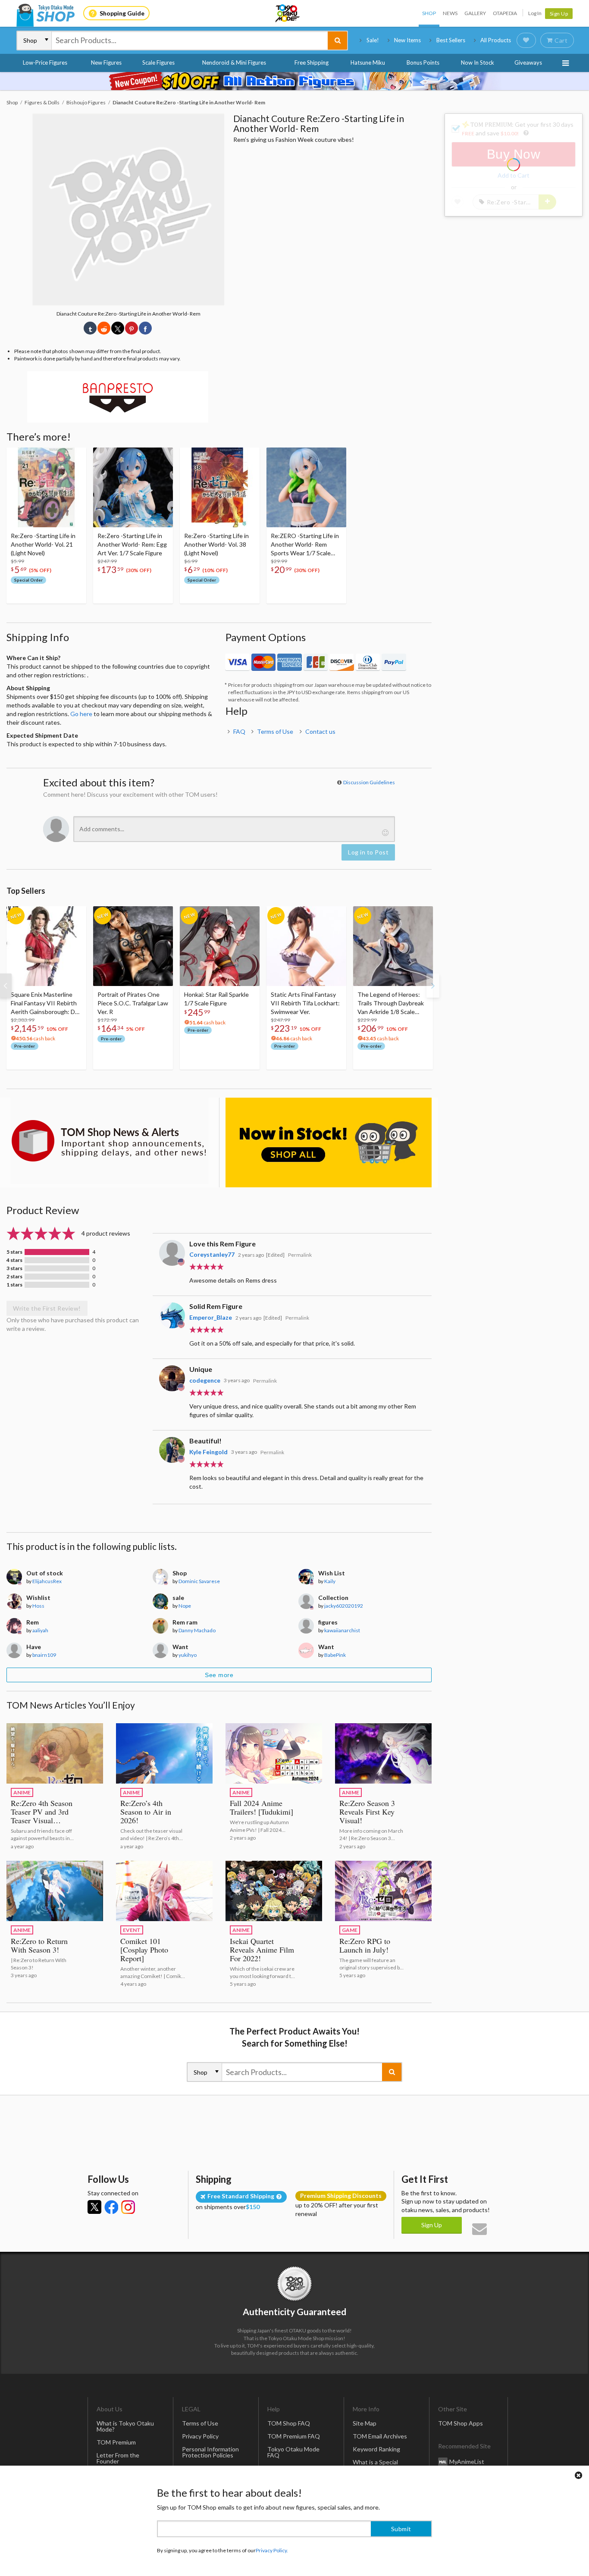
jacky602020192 (344, 1606)
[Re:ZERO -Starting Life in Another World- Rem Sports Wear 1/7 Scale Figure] (306, 487)
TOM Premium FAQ (294, 2436)
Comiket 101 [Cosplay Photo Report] (144, 1950)
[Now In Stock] (329, 1142)
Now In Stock (478, 63)
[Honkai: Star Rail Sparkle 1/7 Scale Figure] (220, 946)
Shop (429, 13)
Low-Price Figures (45, 63)
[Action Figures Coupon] (294, 81)
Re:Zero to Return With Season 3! (39, 1945)
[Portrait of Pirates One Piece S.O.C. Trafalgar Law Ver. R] (133, 946)
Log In (535, 13)
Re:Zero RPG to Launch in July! (365, 1945)
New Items (407, 40)
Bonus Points (423, 63)
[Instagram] (128, 2207)
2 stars (14, 1277)
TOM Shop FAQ (289, 2423)
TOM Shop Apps (461, 2423)
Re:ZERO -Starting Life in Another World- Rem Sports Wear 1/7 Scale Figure (305, 545)
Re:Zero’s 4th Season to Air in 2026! (146, 1812)
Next (433, 986)
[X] (94, 2207)
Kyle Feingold (208, 1452)
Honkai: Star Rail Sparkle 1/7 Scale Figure (216, 999)
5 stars (14, 1252)
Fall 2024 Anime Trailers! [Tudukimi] (262, 1807)
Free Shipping (312, 63)
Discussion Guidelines (369, 782)
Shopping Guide (122, 13)
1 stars (14, 1285)
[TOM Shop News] (110, 1141)
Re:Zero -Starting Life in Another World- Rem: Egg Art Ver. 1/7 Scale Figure (132, 544)
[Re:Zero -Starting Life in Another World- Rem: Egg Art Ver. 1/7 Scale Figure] (133, 487)
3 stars (14, 1268)
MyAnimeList (467, 2462)
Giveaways (528, 63)
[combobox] (190, 41)
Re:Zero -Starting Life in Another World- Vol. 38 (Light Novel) (216, 544)
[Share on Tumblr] (90, 328)
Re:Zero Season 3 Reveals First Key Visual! (367, 1812)
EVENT (132, 1930)
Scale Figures (158, 63)
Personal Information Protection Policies (210, 2452)
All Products (496, 40)
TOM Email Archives (380, 2436)
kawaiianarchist (342, 1630)
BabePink (335, 1655)
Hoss (38, 1606)
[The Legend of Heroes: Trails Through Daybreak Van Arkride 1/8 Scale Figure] (393, 946)
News (450, 13)
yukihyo (188, 1655)
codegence (205, 1380)
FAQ (239, 731)
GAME (350, 1930)
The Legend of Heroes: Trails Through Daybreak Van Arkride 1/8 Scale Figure (391, 1003)
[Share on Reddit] (104, 328)
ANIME (22, 1792)
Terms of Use (275, 731)
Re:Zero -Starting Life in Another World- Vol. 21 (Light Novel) (43, 544)
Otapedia (505, 13)
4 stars (14, 1260)
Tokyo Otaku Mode (288, 13)
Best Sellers (451, 40)
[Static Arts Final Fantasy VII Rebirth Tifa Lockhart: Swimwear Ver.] (306, 946)
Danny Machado (197, 1630)
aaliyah (40, 1630)
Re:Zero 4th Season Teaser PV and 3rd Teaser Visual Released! (42, 1816)
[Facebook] (111, 2207)
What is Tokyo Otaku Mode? (125, 2426)
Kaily (330, 1581)
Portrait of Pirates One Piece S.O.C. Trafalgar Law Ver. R (133, 1003)
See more (219, 1675)
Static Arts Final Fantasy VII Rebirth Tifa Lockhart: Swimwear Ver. (305, 1003)
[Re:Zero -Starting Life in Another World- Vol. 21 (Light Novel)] (46, 487)
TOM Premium (116, 2442)
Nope (185, 1606)
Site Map (365, 2423)
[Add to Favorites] (75, 456)
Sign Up (559, 14)
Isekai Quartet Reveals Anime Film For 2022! (262, 1950)
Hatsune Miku (368, 63)
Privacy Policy (200, 2436)
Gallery (475, 13)
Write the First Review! (47, 1308)
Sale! (373, 40)
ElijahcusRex (47, 1581)
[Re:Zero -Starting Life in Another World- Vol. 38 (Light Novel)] (220, 487)
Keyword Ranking (376, 2449)
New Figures (106, 63)
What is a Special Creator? (375, 2465)
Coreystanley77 (212, 1254)
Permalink (300, 1255)
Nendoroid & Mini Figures (234, 63)
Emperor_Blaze (211, 1317)
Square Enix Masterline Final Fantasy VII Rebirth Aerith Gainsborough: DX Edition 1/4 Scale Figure (45, 1003)
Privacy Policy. (272, 2550)
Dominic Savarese (199, 1581)
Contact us (320, 731)
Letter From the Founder (118, 2458)
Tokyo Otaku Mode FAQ (293, 2452)
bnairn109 (44, 1655)
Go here (81, 714)
